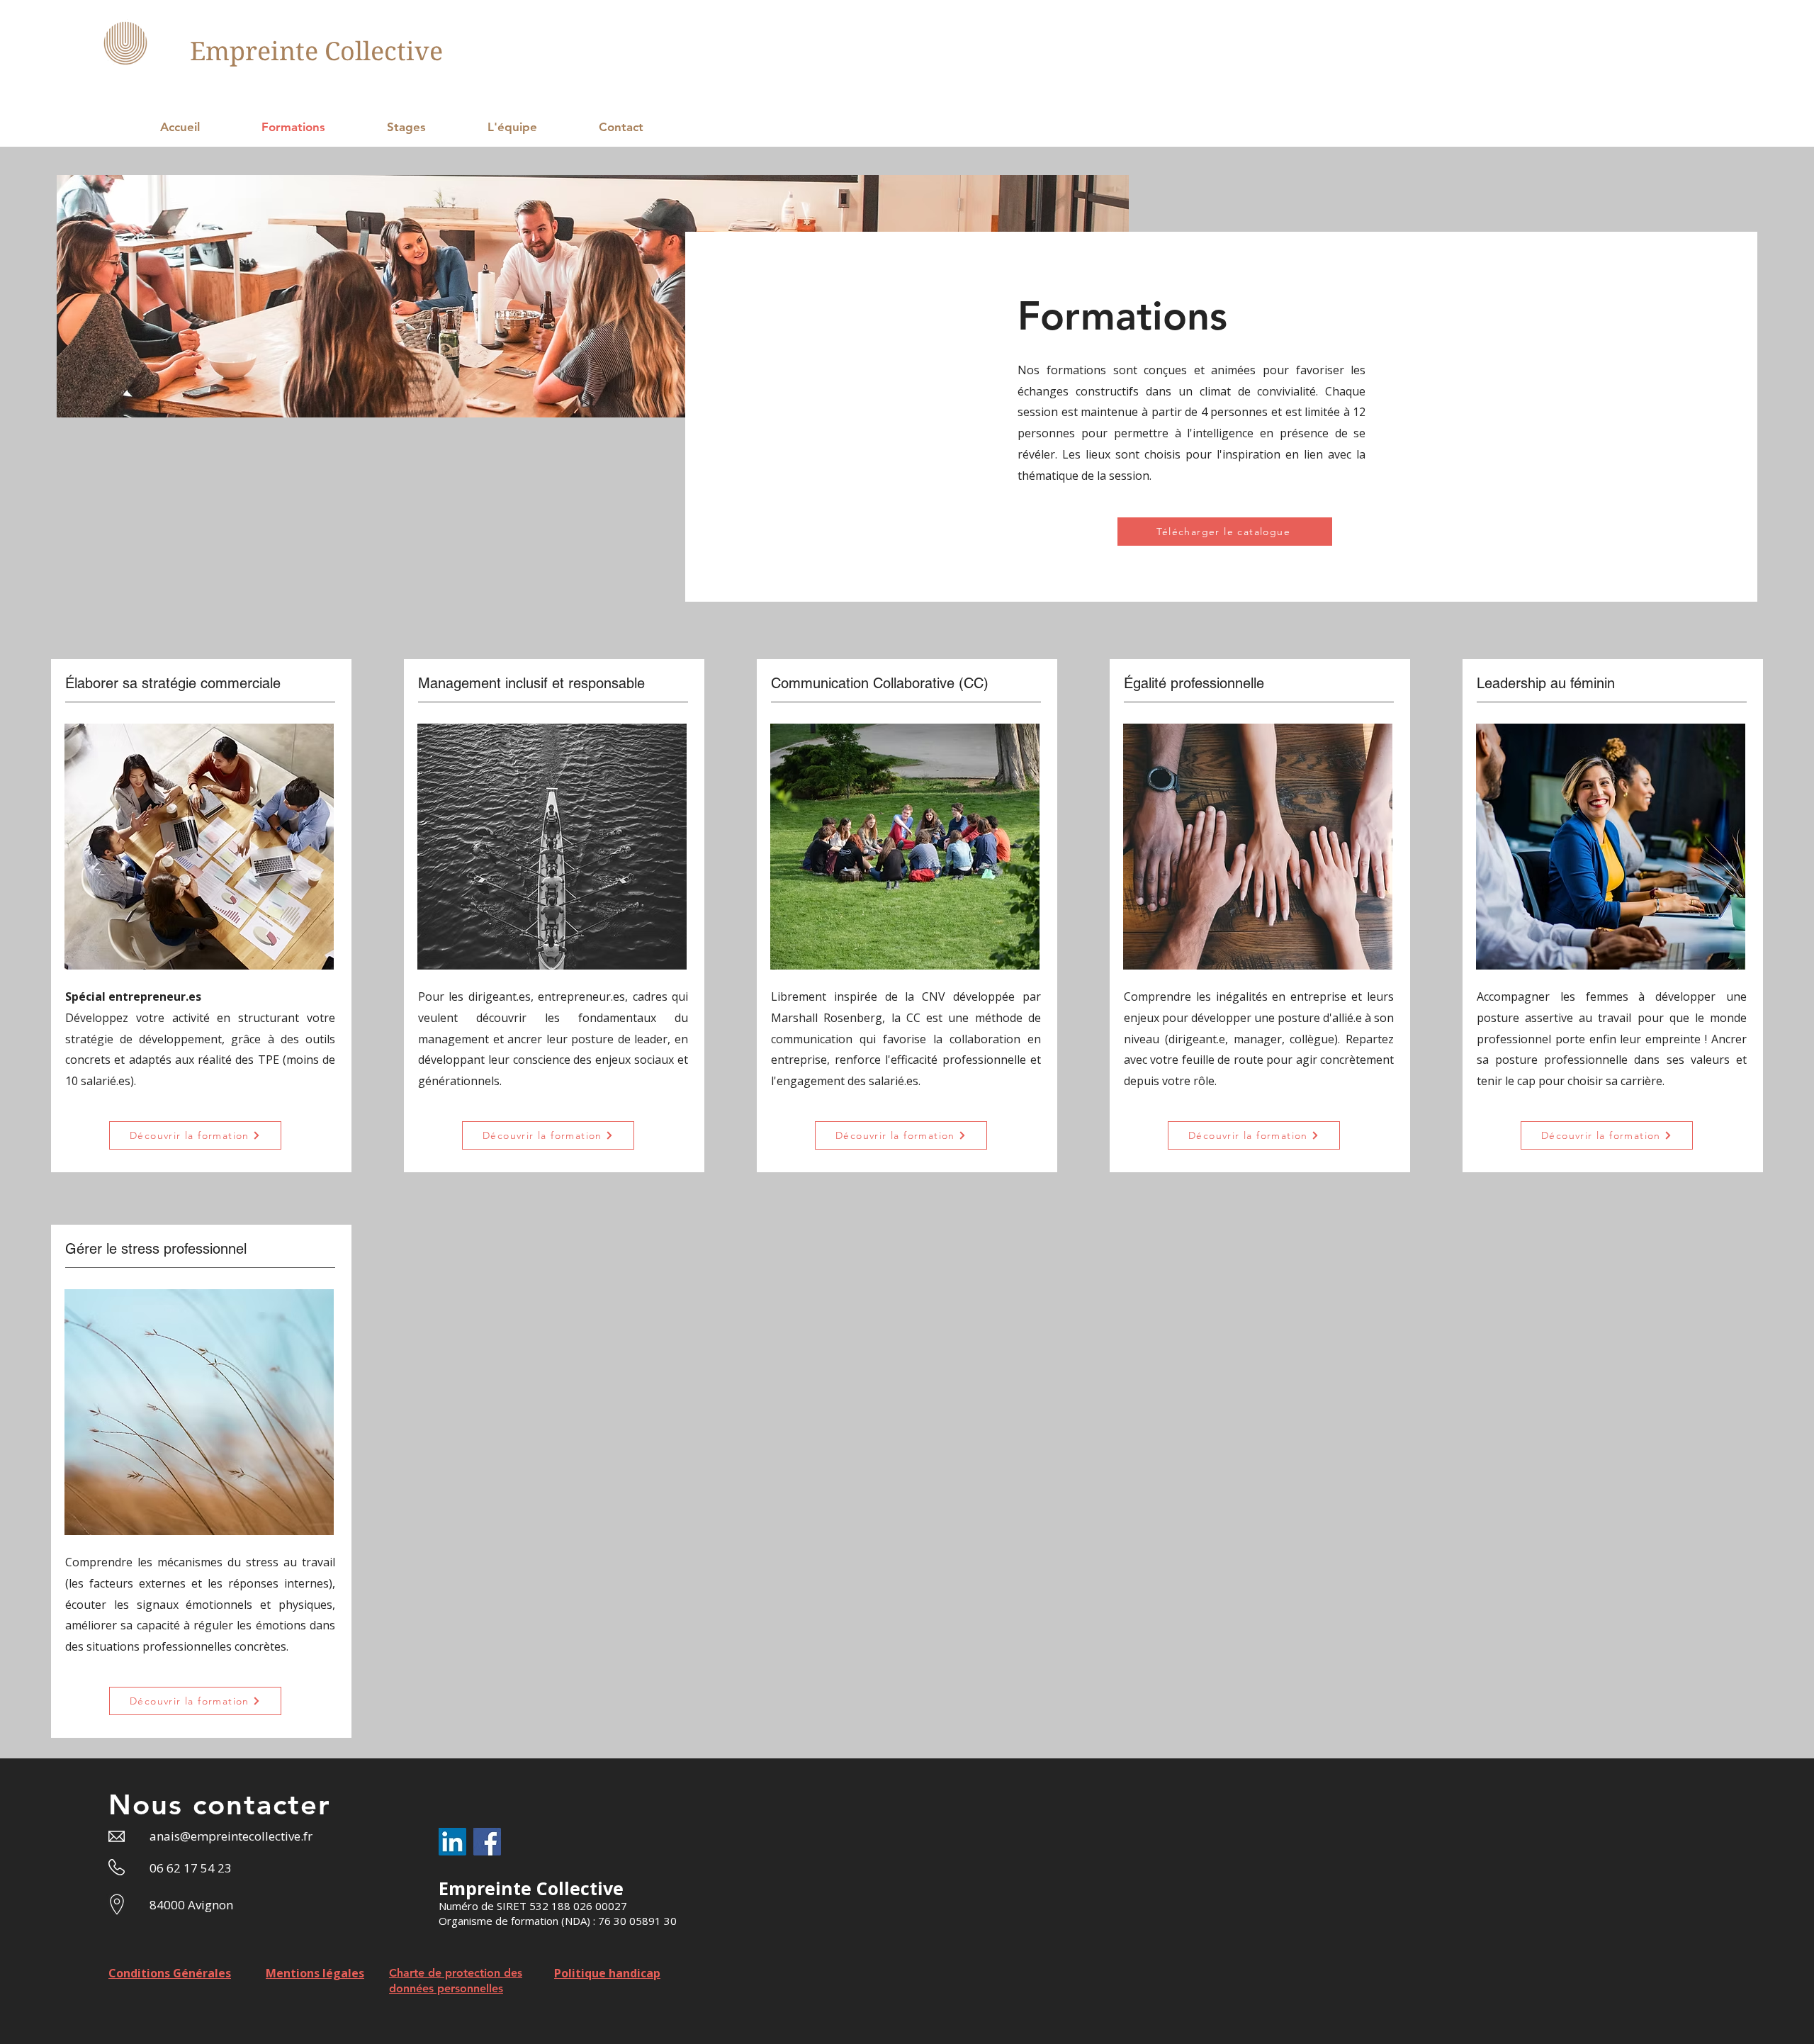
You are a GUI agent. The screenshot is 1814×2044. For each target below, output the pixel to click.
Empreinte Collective (316, 51)
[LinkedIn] (452, 1842)
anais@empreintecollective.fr (231, 1836)
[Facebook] (487, 1842)
